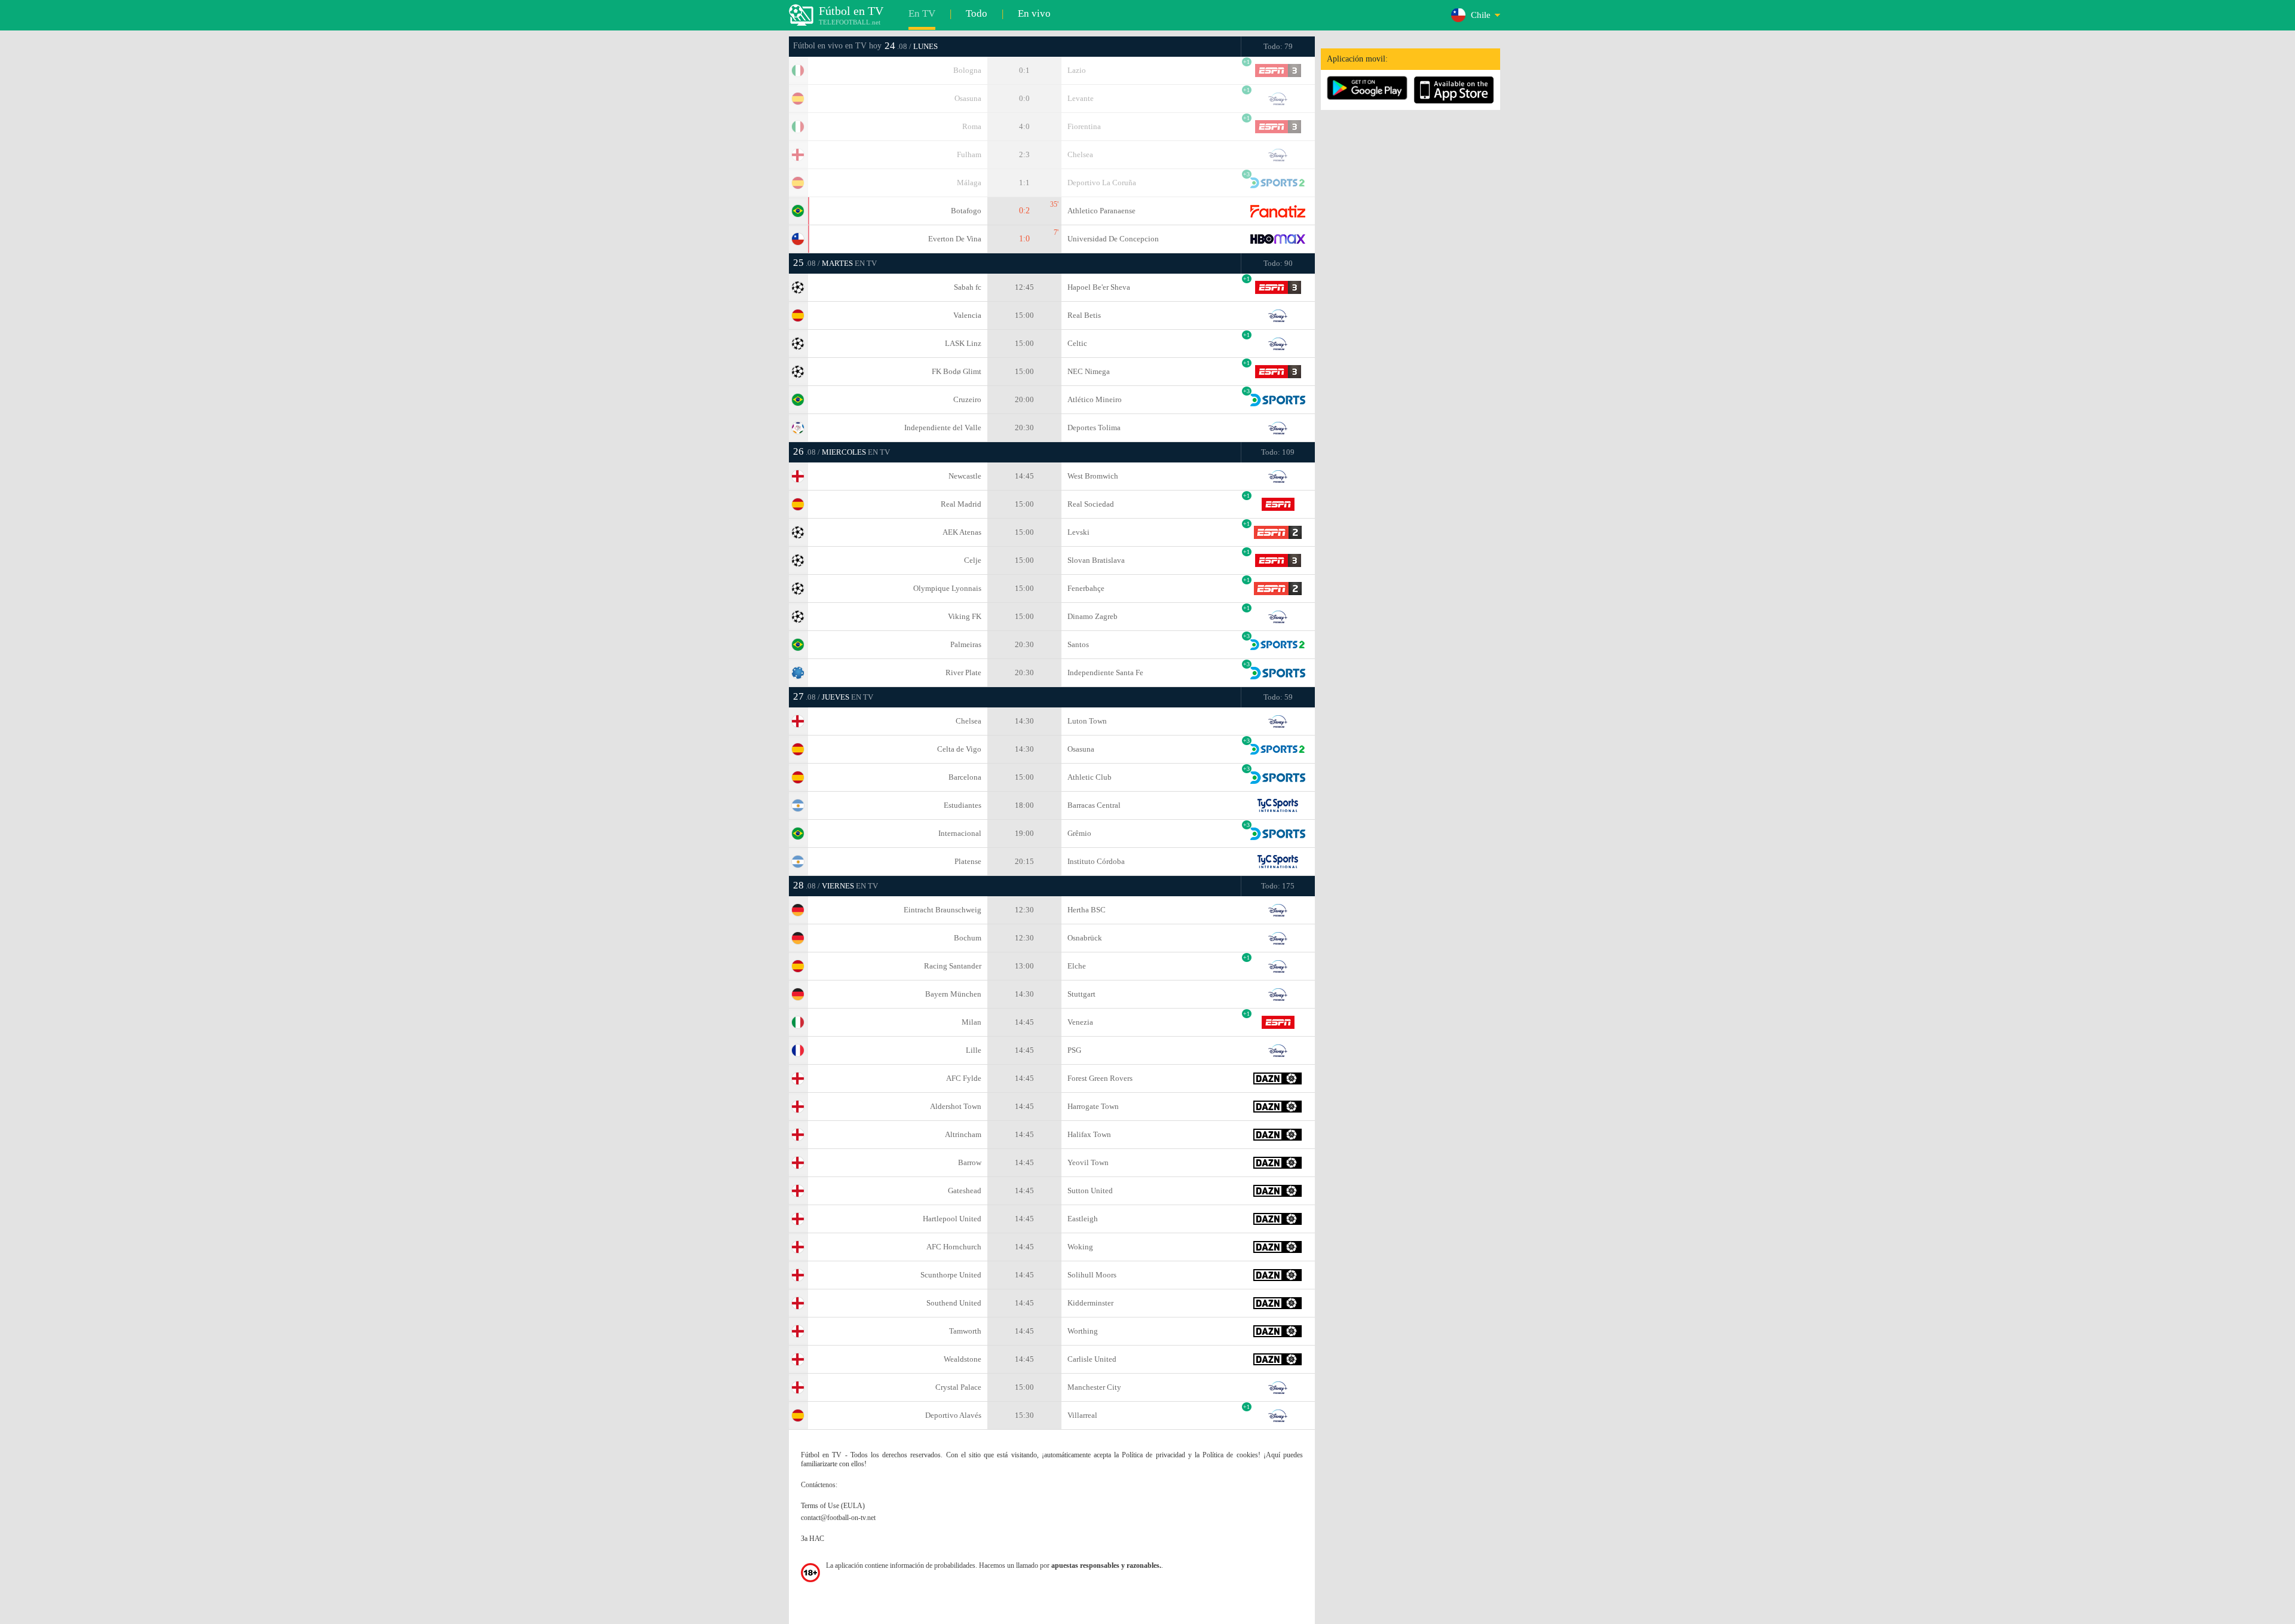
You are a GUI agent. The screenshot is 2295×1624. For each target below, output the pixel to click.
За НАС (813, 1539)
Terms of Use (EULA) (833, 1506)
